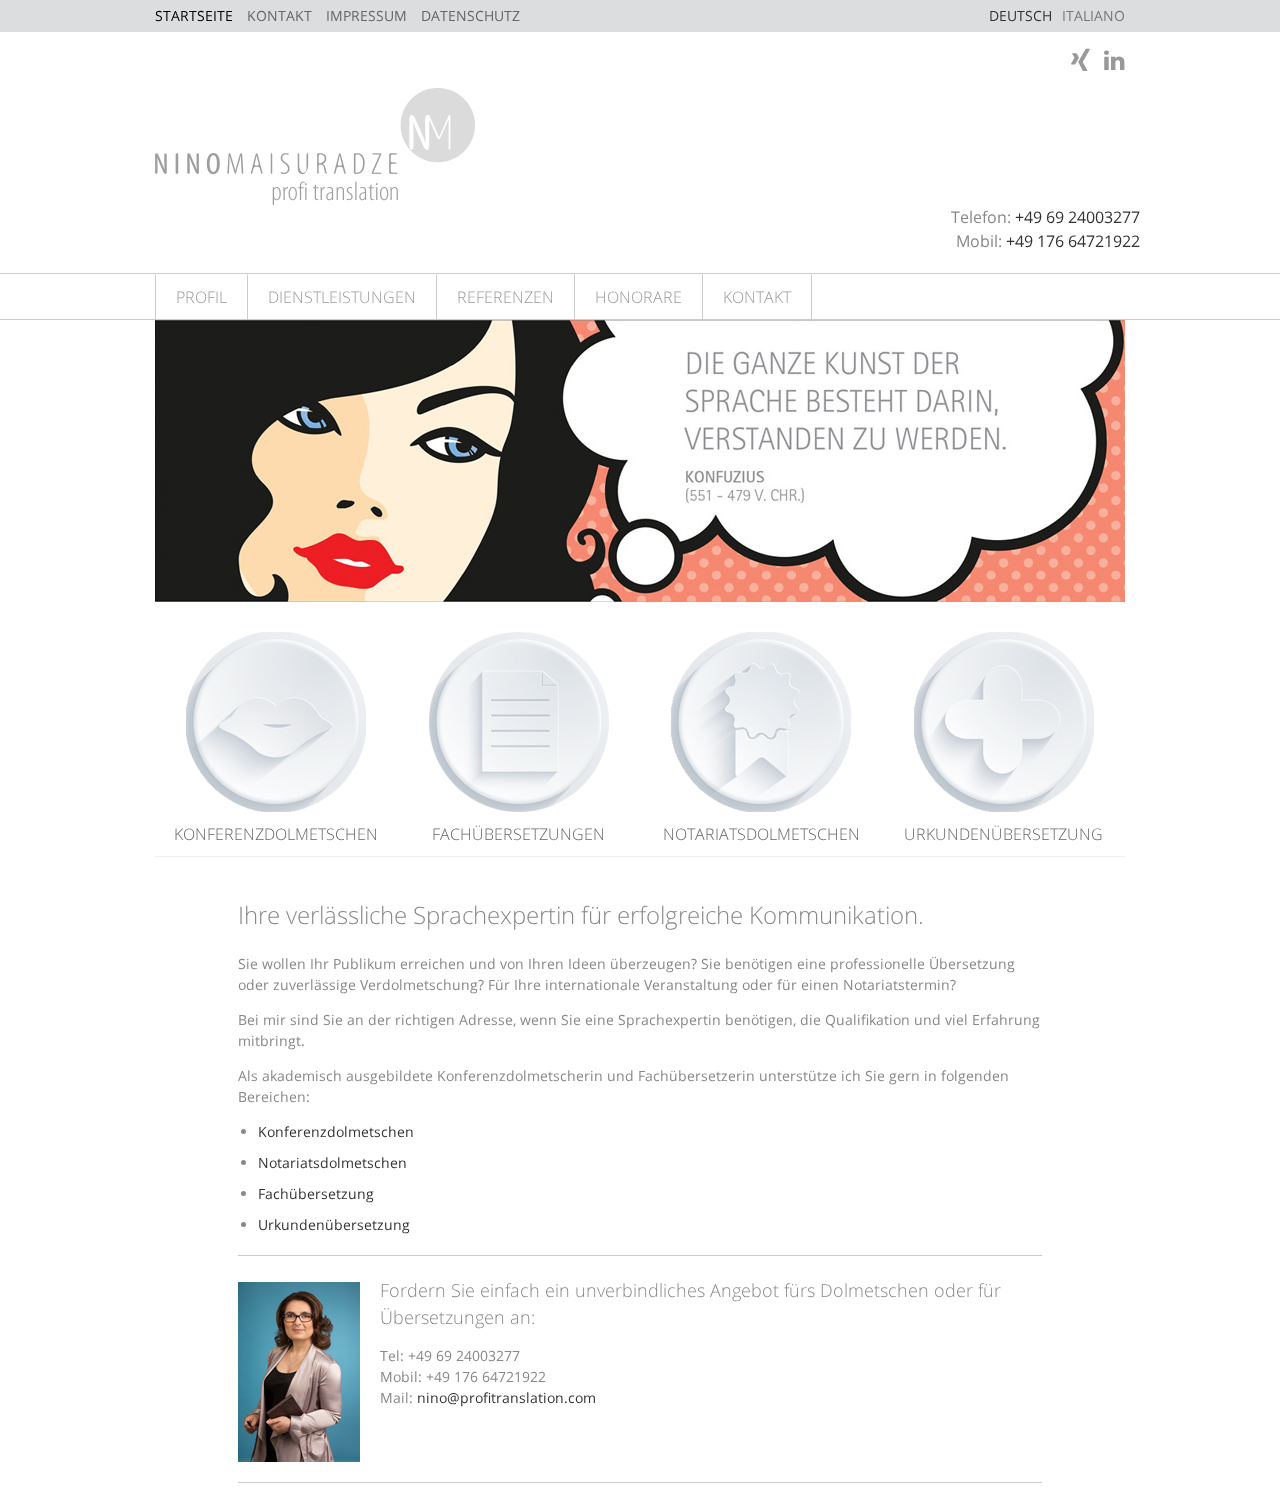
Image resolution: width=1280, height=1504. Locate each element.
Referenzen (505, 297)
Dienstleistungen (342, 297)
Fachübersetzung (316, 1193)
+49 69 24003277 (1077, 217)
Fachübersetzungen (518, 834)
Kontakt (279, 15)
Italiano (1093, 15)
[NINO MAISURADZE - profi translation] (315, 145)
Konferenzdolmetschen (276, 834)
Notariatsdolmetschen (761, 834)
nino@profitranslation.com (506, 1397)
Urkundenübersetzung (1003, 834)
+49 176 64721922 (1073, 241)
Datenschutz (470, 15)
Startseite (194, 15)
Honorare (638, 297)
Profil (201, 297)
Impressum (366, 15)
